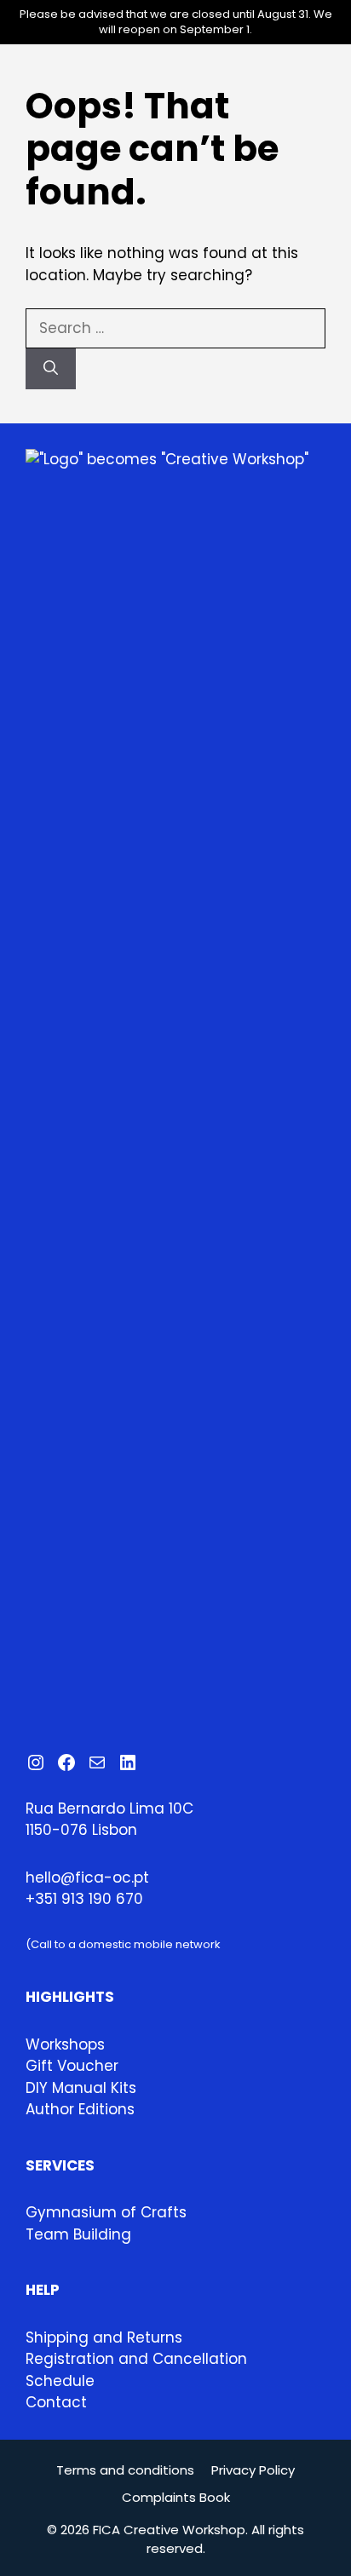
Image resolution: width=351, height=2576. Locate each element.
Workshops (65, 2044)
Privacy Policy (253, 2470)
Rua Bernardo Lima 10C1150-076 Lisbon (109, 1820)
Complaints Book (176, 2497)
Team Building (78, 2234)
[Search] (51, 369)
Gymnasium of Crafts (106, 2212)
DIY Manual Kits (81, 2088)
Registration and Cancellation (136, 2359)
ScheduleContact (60, 2392)
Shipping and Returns (104, 2337)
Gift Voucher (72, 2066)
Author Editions (80, 2109)
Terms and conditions (125, 2470)
